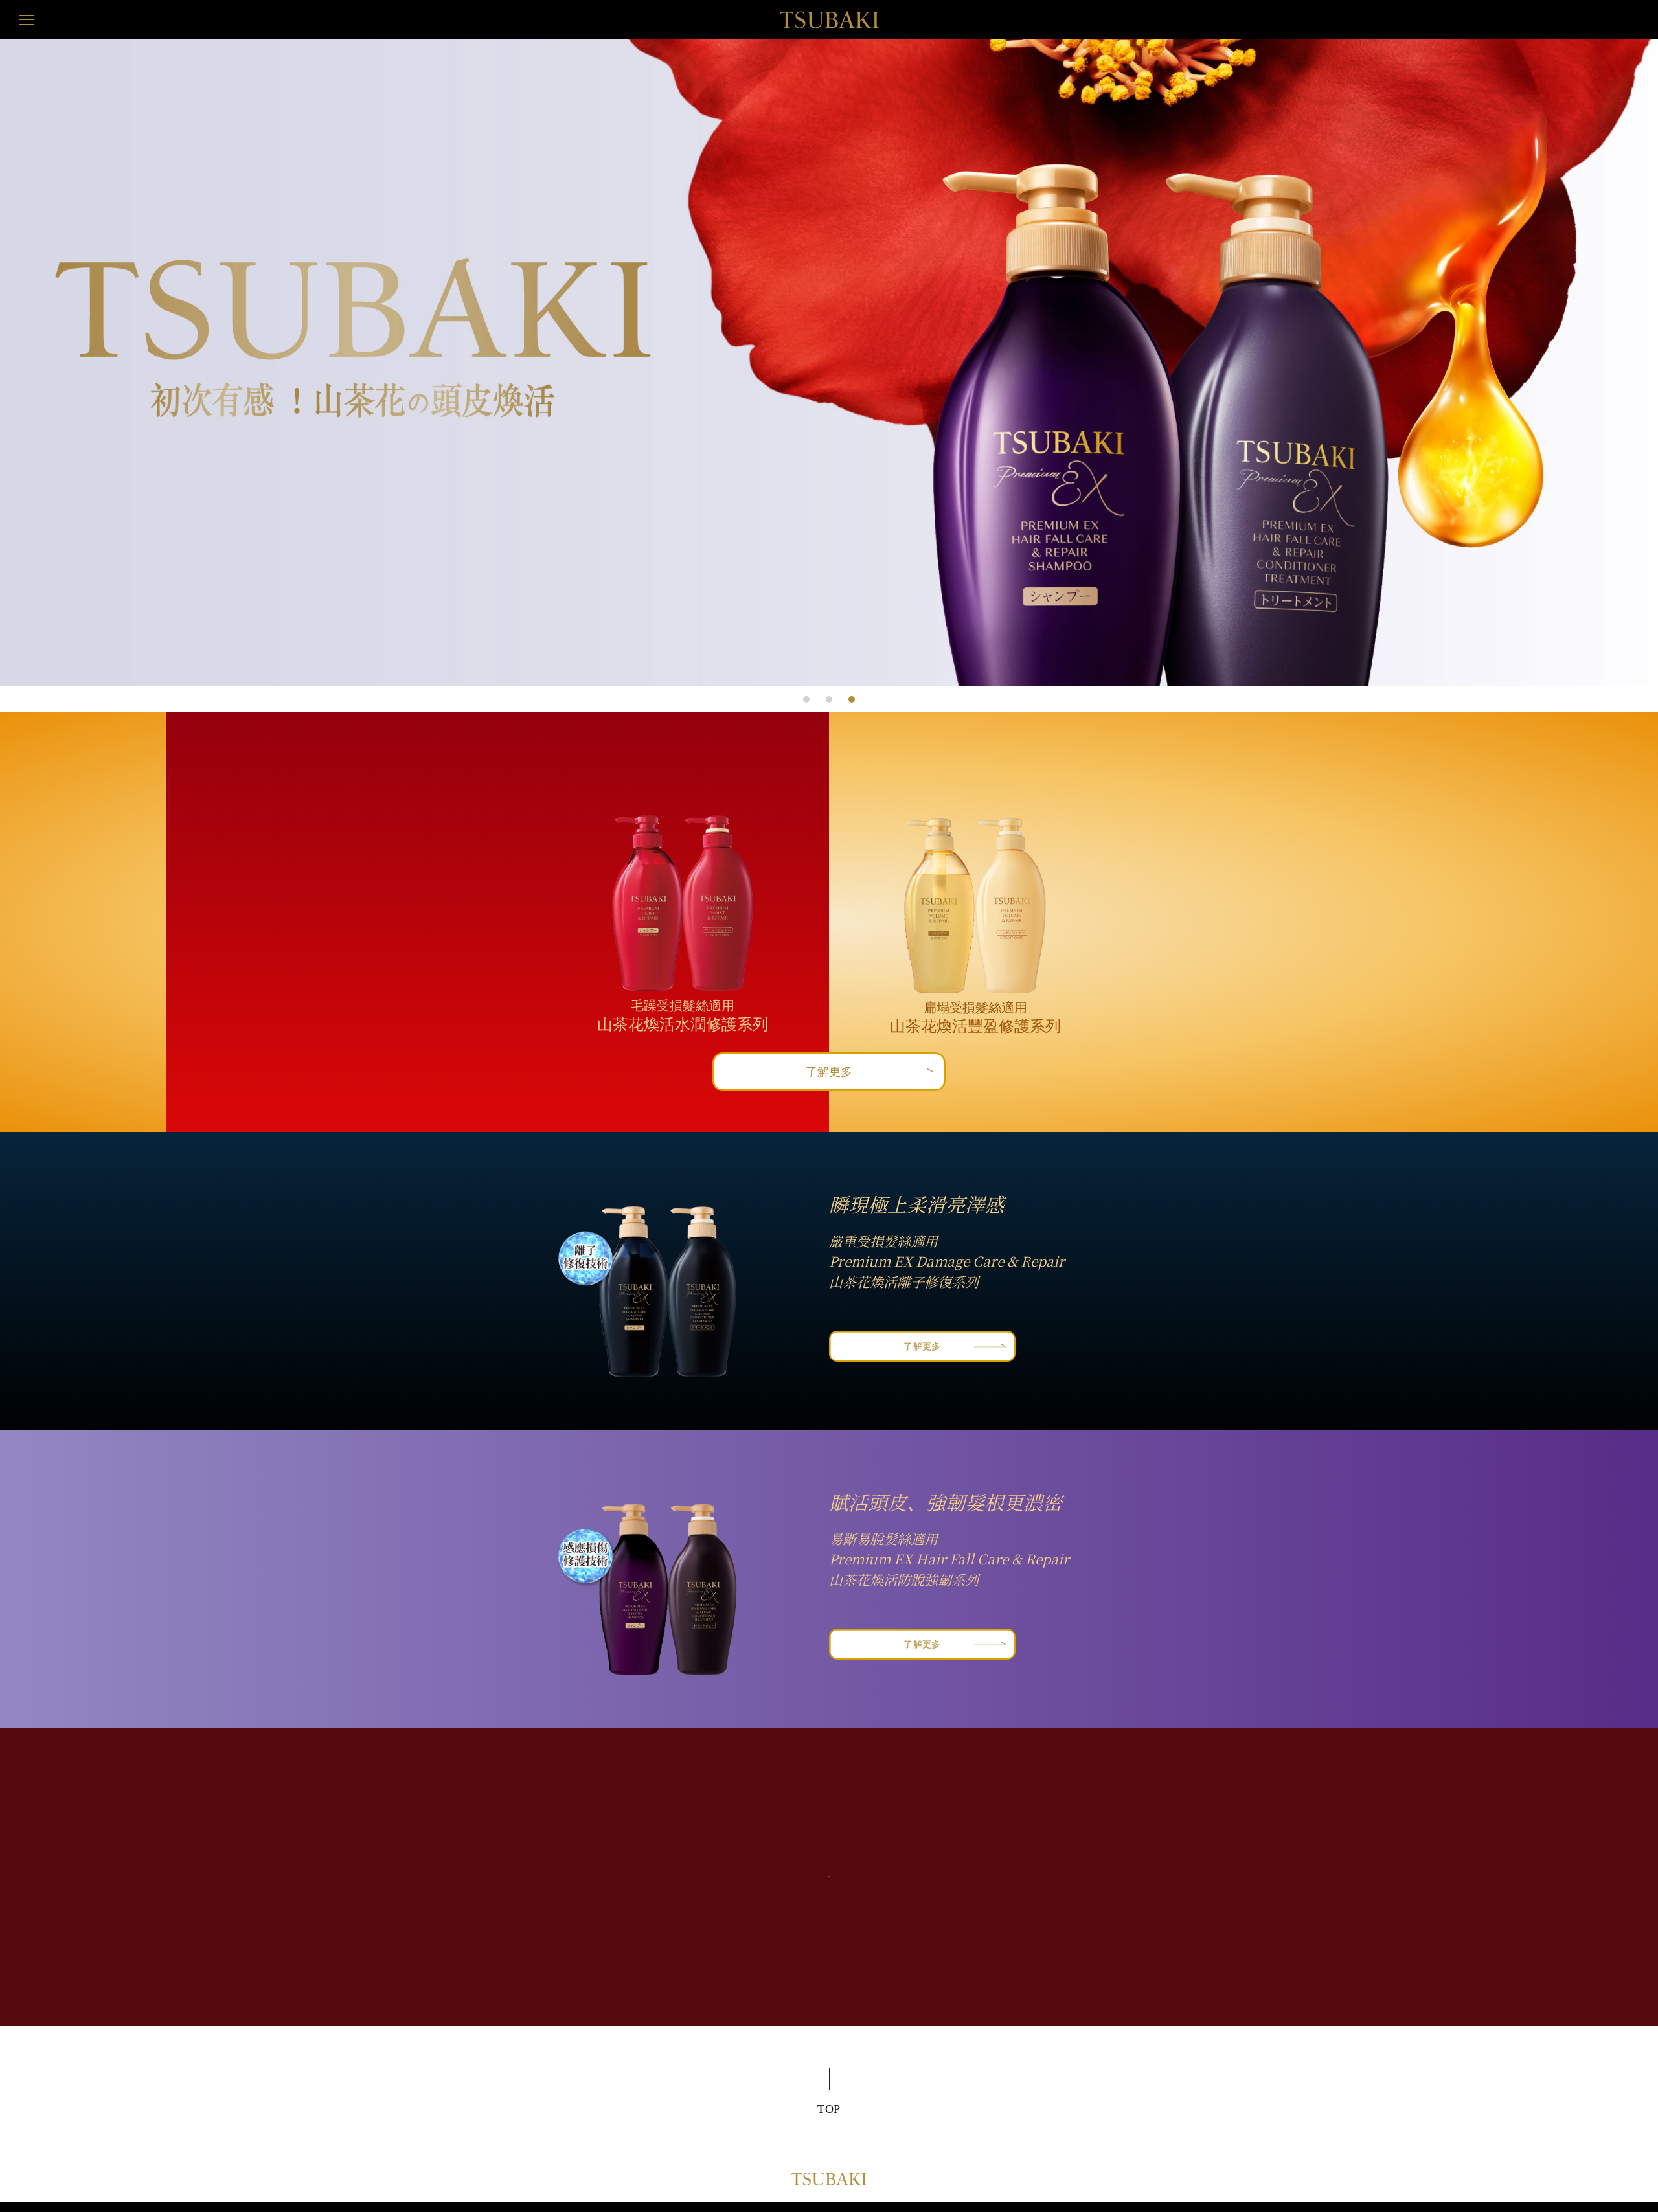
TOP (829, 2109)
